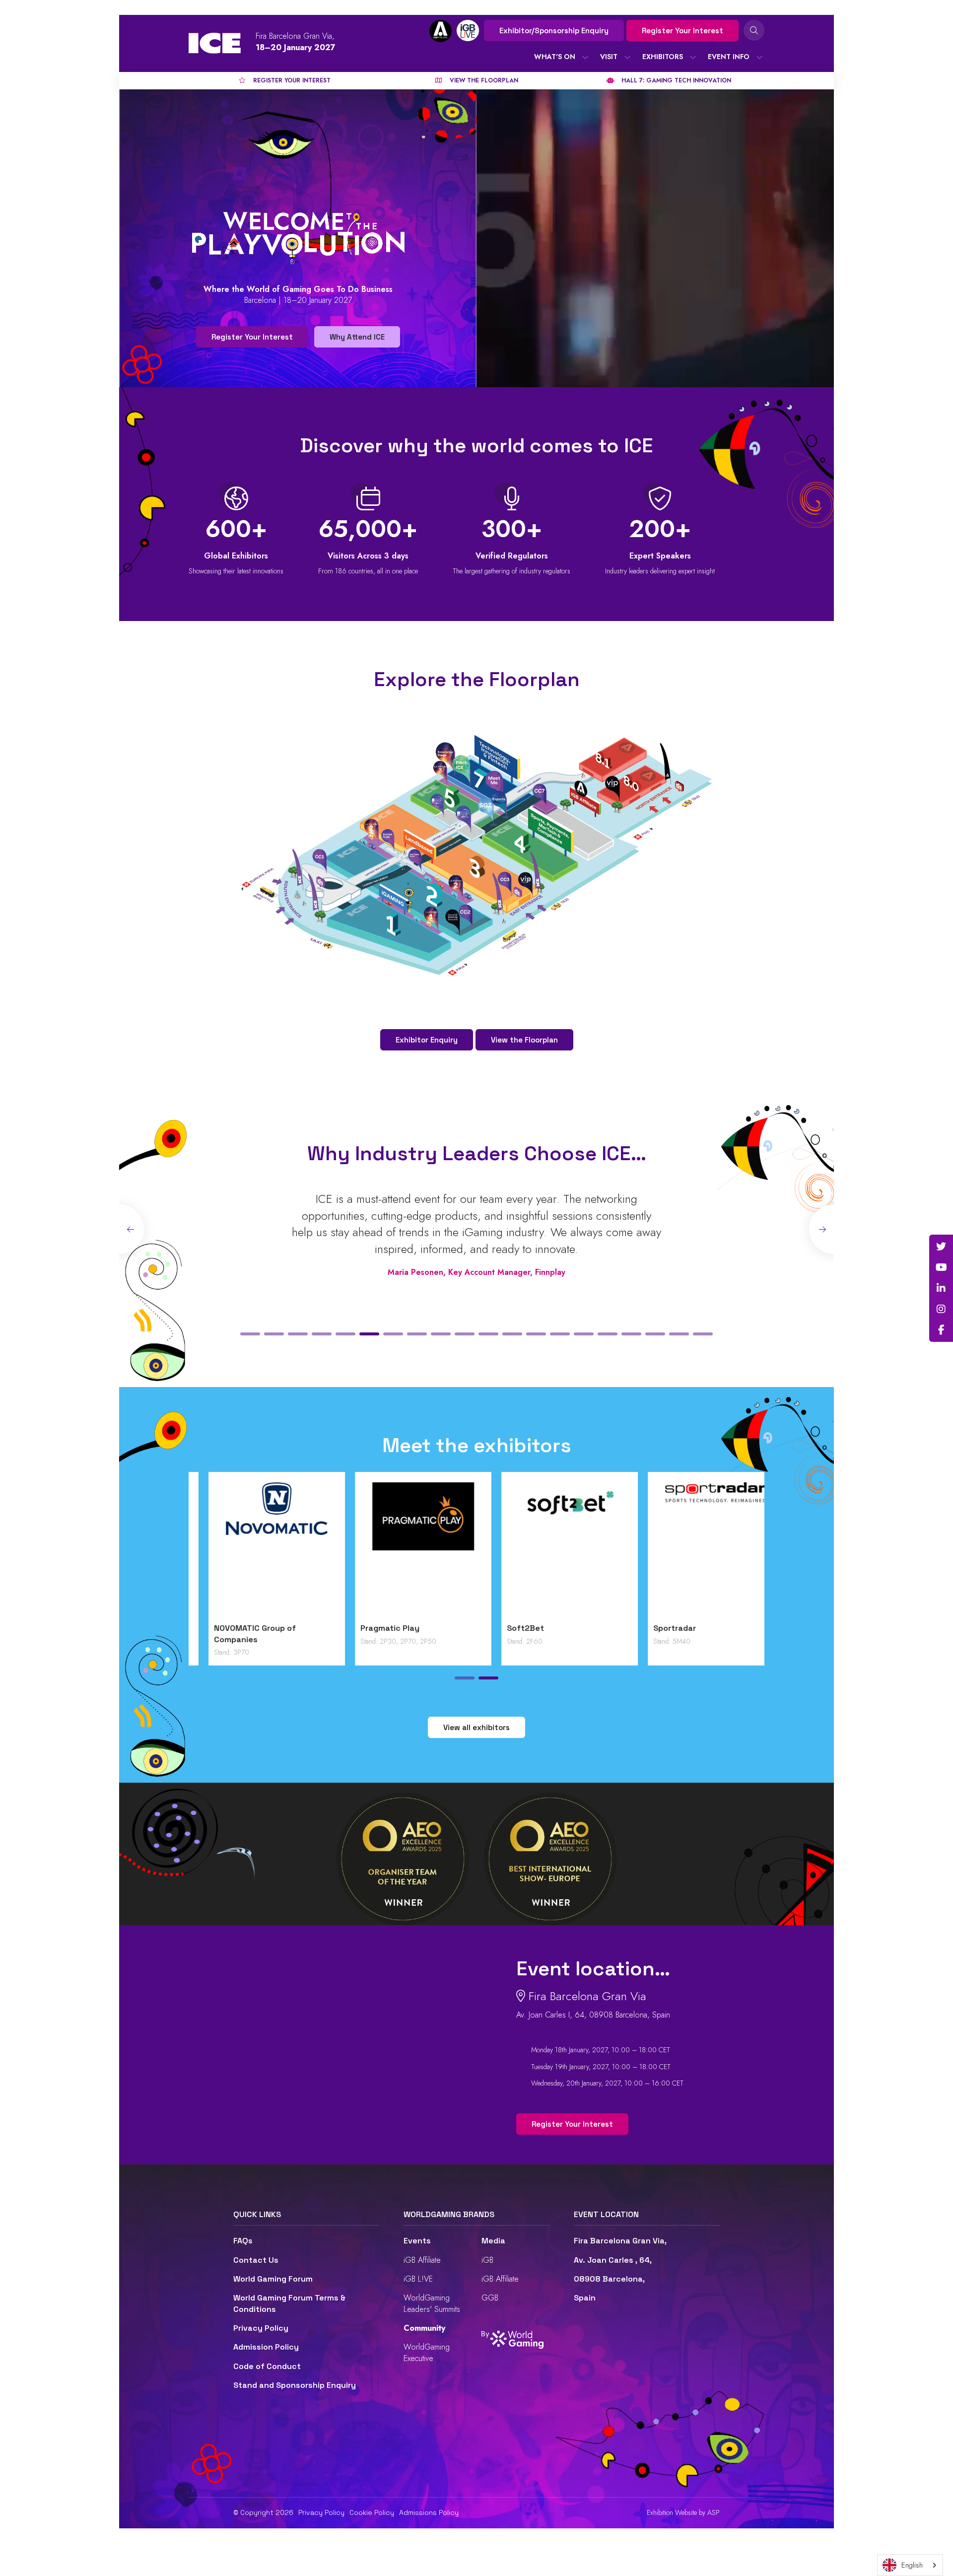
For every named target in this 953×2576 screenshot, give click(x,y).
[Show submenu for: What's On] (585, 57)
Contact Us (256, 2260)
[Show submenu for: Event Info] (759, 57)
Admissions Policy (429, 2512)
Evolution (359, 1628)
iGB (487, 2260)
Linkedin (941, 1288)
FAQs (243, 2241)
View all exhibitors (476, 1727)
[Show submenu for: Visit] (627, 57)
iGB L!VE (418, 2279)
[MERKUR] (696, 1550)
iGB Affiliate (422, 2260)
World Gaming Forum (273, 2279)
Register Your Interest (682, 31)
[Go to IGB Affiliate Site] (441, 31)
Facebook (941, 1330)
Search (754, 30)
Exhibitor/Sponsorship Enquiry (554, 31)
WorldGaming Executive (427, 2352)
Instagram (941, 1309)
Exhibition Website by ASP (683, 2513)
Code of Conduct (267, 2366)
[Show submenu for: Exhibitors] (693, 57)
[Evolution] (403, 1550)
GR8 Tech (506, 1628)
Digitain (209, 1628)
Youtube (941, 1267)
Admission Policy (266, 2347)
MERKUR (649, 1628)
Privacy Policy (261, 2328)
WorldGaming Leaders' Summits (432, 2303)
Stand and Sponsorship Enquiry (295, 2385)
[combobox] (910, 2565)
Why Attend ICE (357, 337)
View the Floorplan (524, 1040)
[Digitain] (257, 1550)
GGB (490, 2298)
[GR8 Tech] (550, 1550)
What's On (555, 57)
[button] (250, 1334)
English (912, 2565)
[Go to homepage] (215, 43)
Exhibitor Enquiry (427, 1040)
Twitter (941, 1247)
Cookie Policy (372, 2512)
